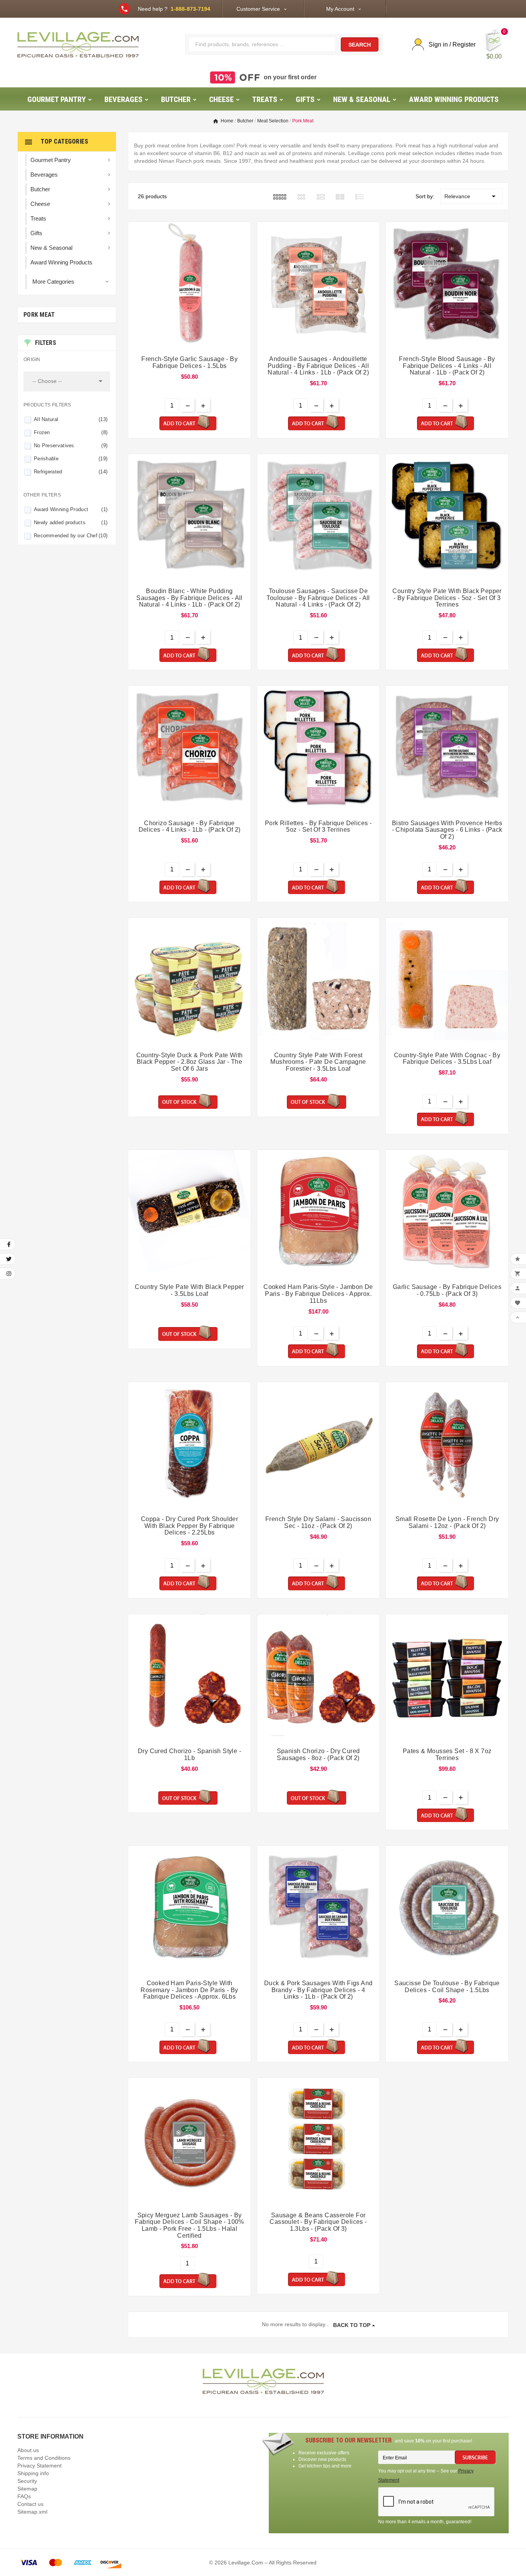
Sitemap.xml (32, 2512)
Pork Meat (39, 315)
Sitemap (27, 2489)
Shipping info (33, 2473)
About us (28, 2450)
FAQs (24, 2496)
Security (27, 2481)
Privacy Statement (39, 2466)
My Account (340, 9)
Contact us (30, 2504)
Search (360, 45)
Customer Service (258, 9)
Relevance (471, 196)
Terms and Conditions (44, 2458)
